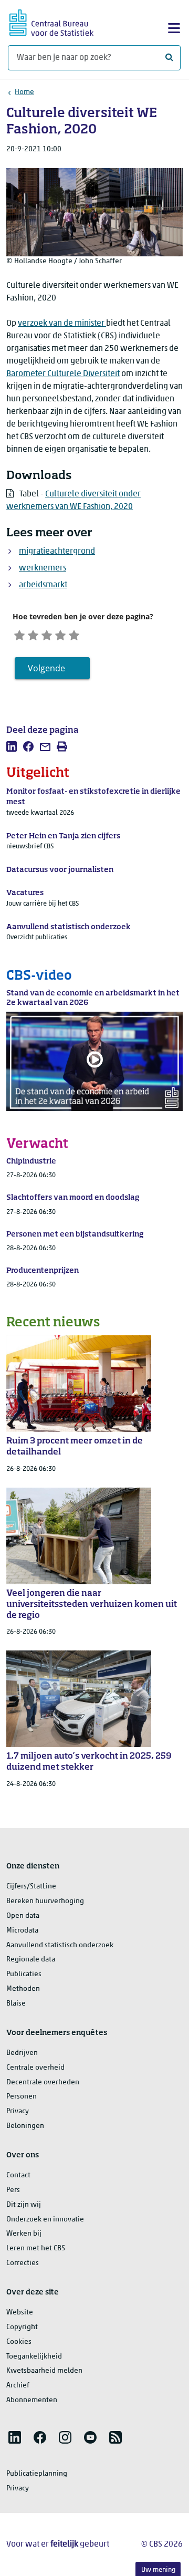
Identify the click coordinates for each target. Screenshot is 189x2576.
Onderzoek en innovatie (45, 2220)
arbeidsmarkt (43, 585)
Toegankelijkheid (34, 2357)
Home (24, 92)
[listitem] (12, 746)
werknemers (43, 568)
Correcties (23, 2263)
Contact (18, 2175)
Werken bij (24, 2234)
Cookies (19, 2342)
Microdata (22, 1931)
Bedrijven (22, 2053)
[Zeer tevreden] (74, 634)
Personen (22, 2097)
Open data (23, 1916)
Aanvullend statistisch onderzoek (60, 1945)
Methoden (23, 1989)
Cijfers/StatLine (31, 1887)
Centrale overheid (35, 2068)
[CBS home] (51, 21)
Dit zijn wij (24, 2205)
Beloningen (25, 2126)
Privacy (18, 2111)
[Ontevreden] (33, 634)
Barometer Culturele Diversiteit (63, 374)
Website (20, 2313)
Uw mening (158, 2570)
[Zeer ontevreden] (19, 634)
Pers (13, 2190)
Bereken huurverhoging (45, 1901)
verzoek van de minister (62, 324)
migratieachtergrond (57, 552)
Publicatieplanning (37, 2474)
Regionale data (31, 1960)
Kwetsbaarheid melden (44, 2371)
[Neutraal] (47, 634)
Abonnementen (32, 2400)
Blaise (16, 2004)
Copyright (22, 2327)
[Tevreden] (60, 634)
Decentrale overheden (43, 2082)
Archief (18, 2386)
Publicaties (24, 1974)
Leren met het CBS (36, 2248)
